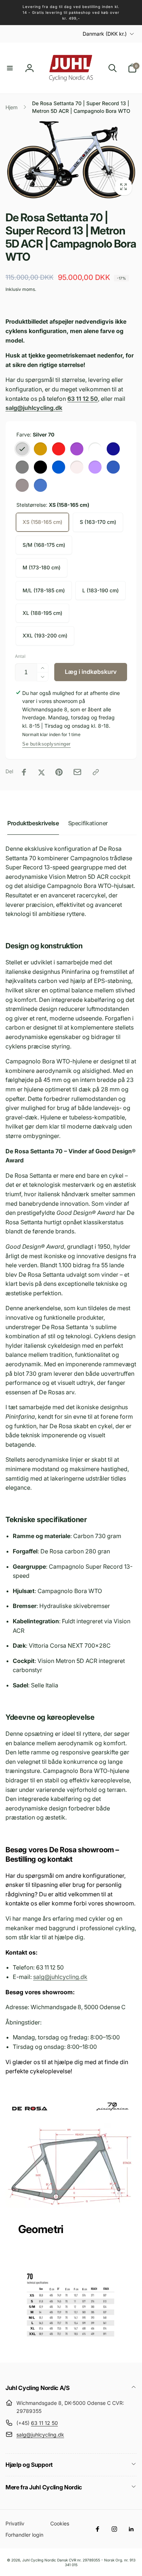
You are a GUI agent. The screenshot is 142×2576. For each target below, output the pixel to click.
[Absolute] (77, 467)
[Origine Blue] (40, 485)
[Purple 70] (77, 449)
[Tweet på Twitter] (42, 772)
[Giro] (113, 467)
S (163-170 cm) (98, 522)
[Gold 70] (40, 449)
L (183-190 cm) (100, 590)
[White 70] (95, 449)
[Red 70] (59, 449)
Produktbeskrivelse (33, 823)
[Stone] (40, 467)
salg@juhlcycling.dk (60, 1977)
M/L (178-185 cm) (44, 590)
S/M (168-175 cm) (44, 545)
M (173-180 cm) (42, 567)
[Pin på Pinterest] (59, 772)
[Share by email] (77, 772)
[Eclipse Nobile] (113, 449)
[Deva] (95, 467)
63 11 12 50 (44, 2423)
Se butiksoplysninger (46, 744)
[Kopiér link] (96, 772)
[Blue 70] (59, 467)
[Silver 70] (22, 449)
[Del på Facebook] (24, 772)
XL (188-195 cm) (42, 613)
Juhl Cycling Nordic (39, 2560)
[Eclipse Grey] (22, 467)
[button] (10, 68)
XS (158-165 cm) (42, 522)
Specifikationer (88, 823)
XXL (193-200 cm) (45, 635)
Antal (20, 656)
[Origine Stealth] (22, 485)
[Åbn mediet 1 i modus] (71, 160)
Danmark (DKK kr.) (105, 34)
